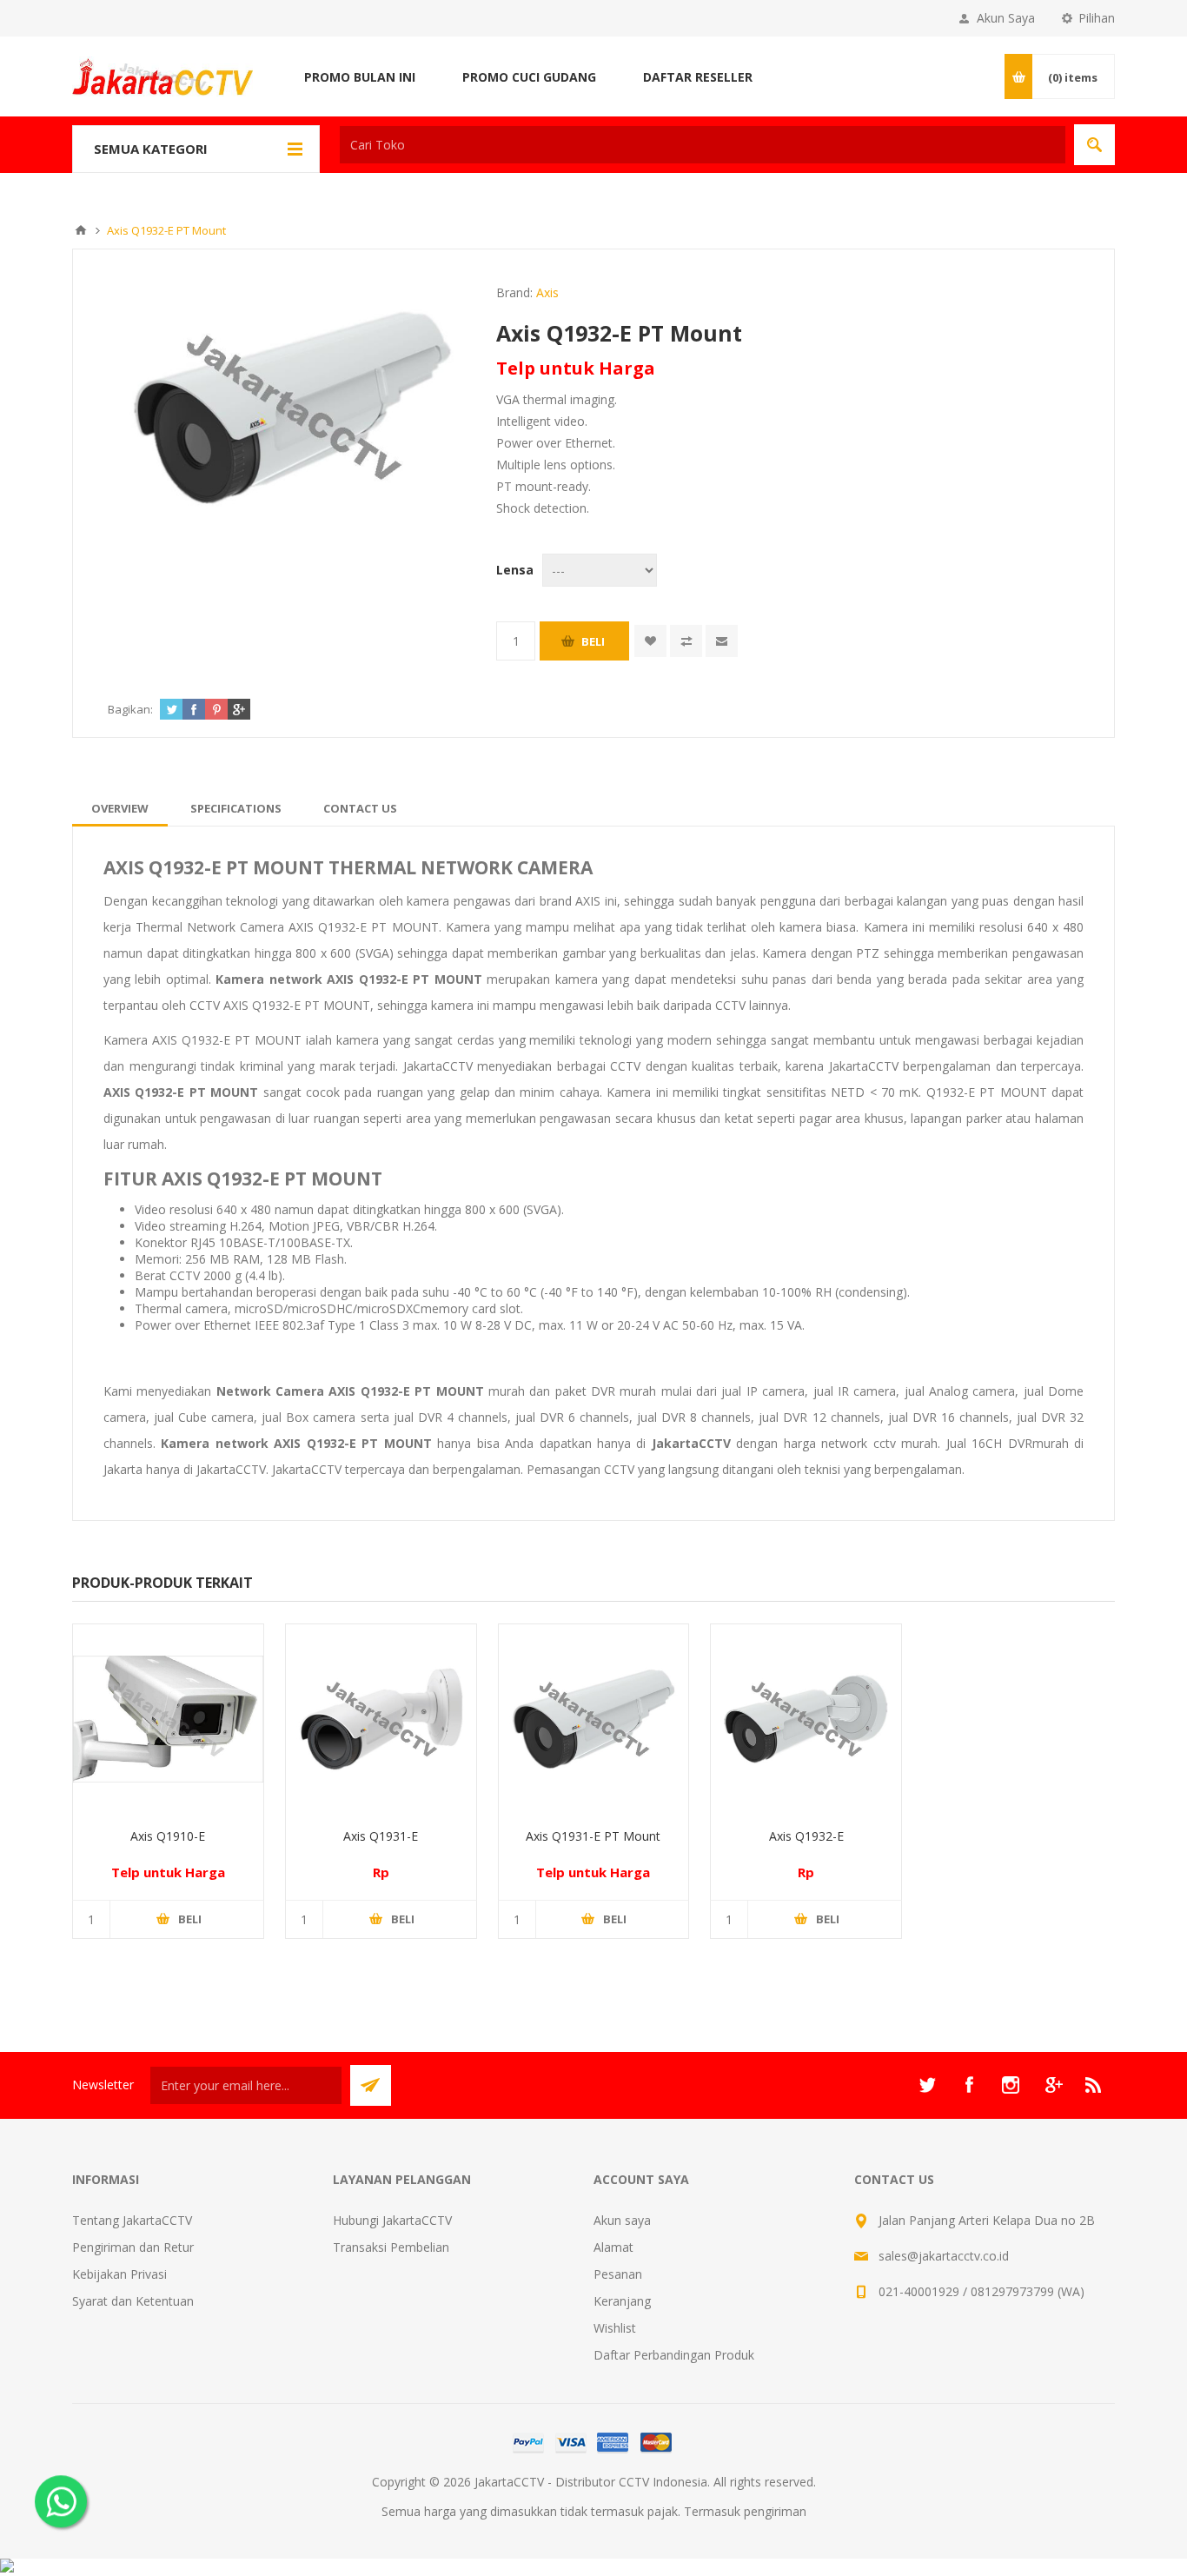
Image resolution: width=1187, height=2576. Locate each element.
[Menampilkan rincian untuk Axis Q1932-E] (806, 1720)
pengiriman (775, 2511)
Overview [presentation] (120, 808)
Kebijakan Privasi (119, 2274)
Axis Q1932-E (806, 1836)
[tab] (120, 808)
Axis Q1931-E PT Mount (593, 1836)
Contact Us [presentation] (360, 808)
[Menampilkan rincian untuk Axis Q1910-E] (168, 1720)
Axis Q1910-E (168, 1836)
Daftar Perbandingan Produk (674, 2355)
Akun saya (622, 2220)
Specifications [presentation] (236, 808)
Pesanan (618, 2274)
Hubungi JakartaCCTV (392, 2220)
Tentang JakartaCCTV (132, 2220)
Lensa (515, 570)
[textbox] (703, 145)
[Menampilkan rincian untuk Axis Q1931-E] (381, 1720)
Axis (547, 292)
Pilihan (1097, 18)
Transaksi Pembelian (391, 2247)
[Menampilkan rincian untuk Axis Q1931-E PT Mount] (594, 1720)
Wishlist (615, 2328)
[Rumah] (81, 230)
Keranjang (622, 2301)
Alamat (613, 2247)
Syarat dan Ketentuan (133, 2301)
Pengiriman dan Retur (133, 2247)
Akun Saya (1006, 18)
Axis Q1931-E (381, 1836)
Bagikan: (130, 709)
